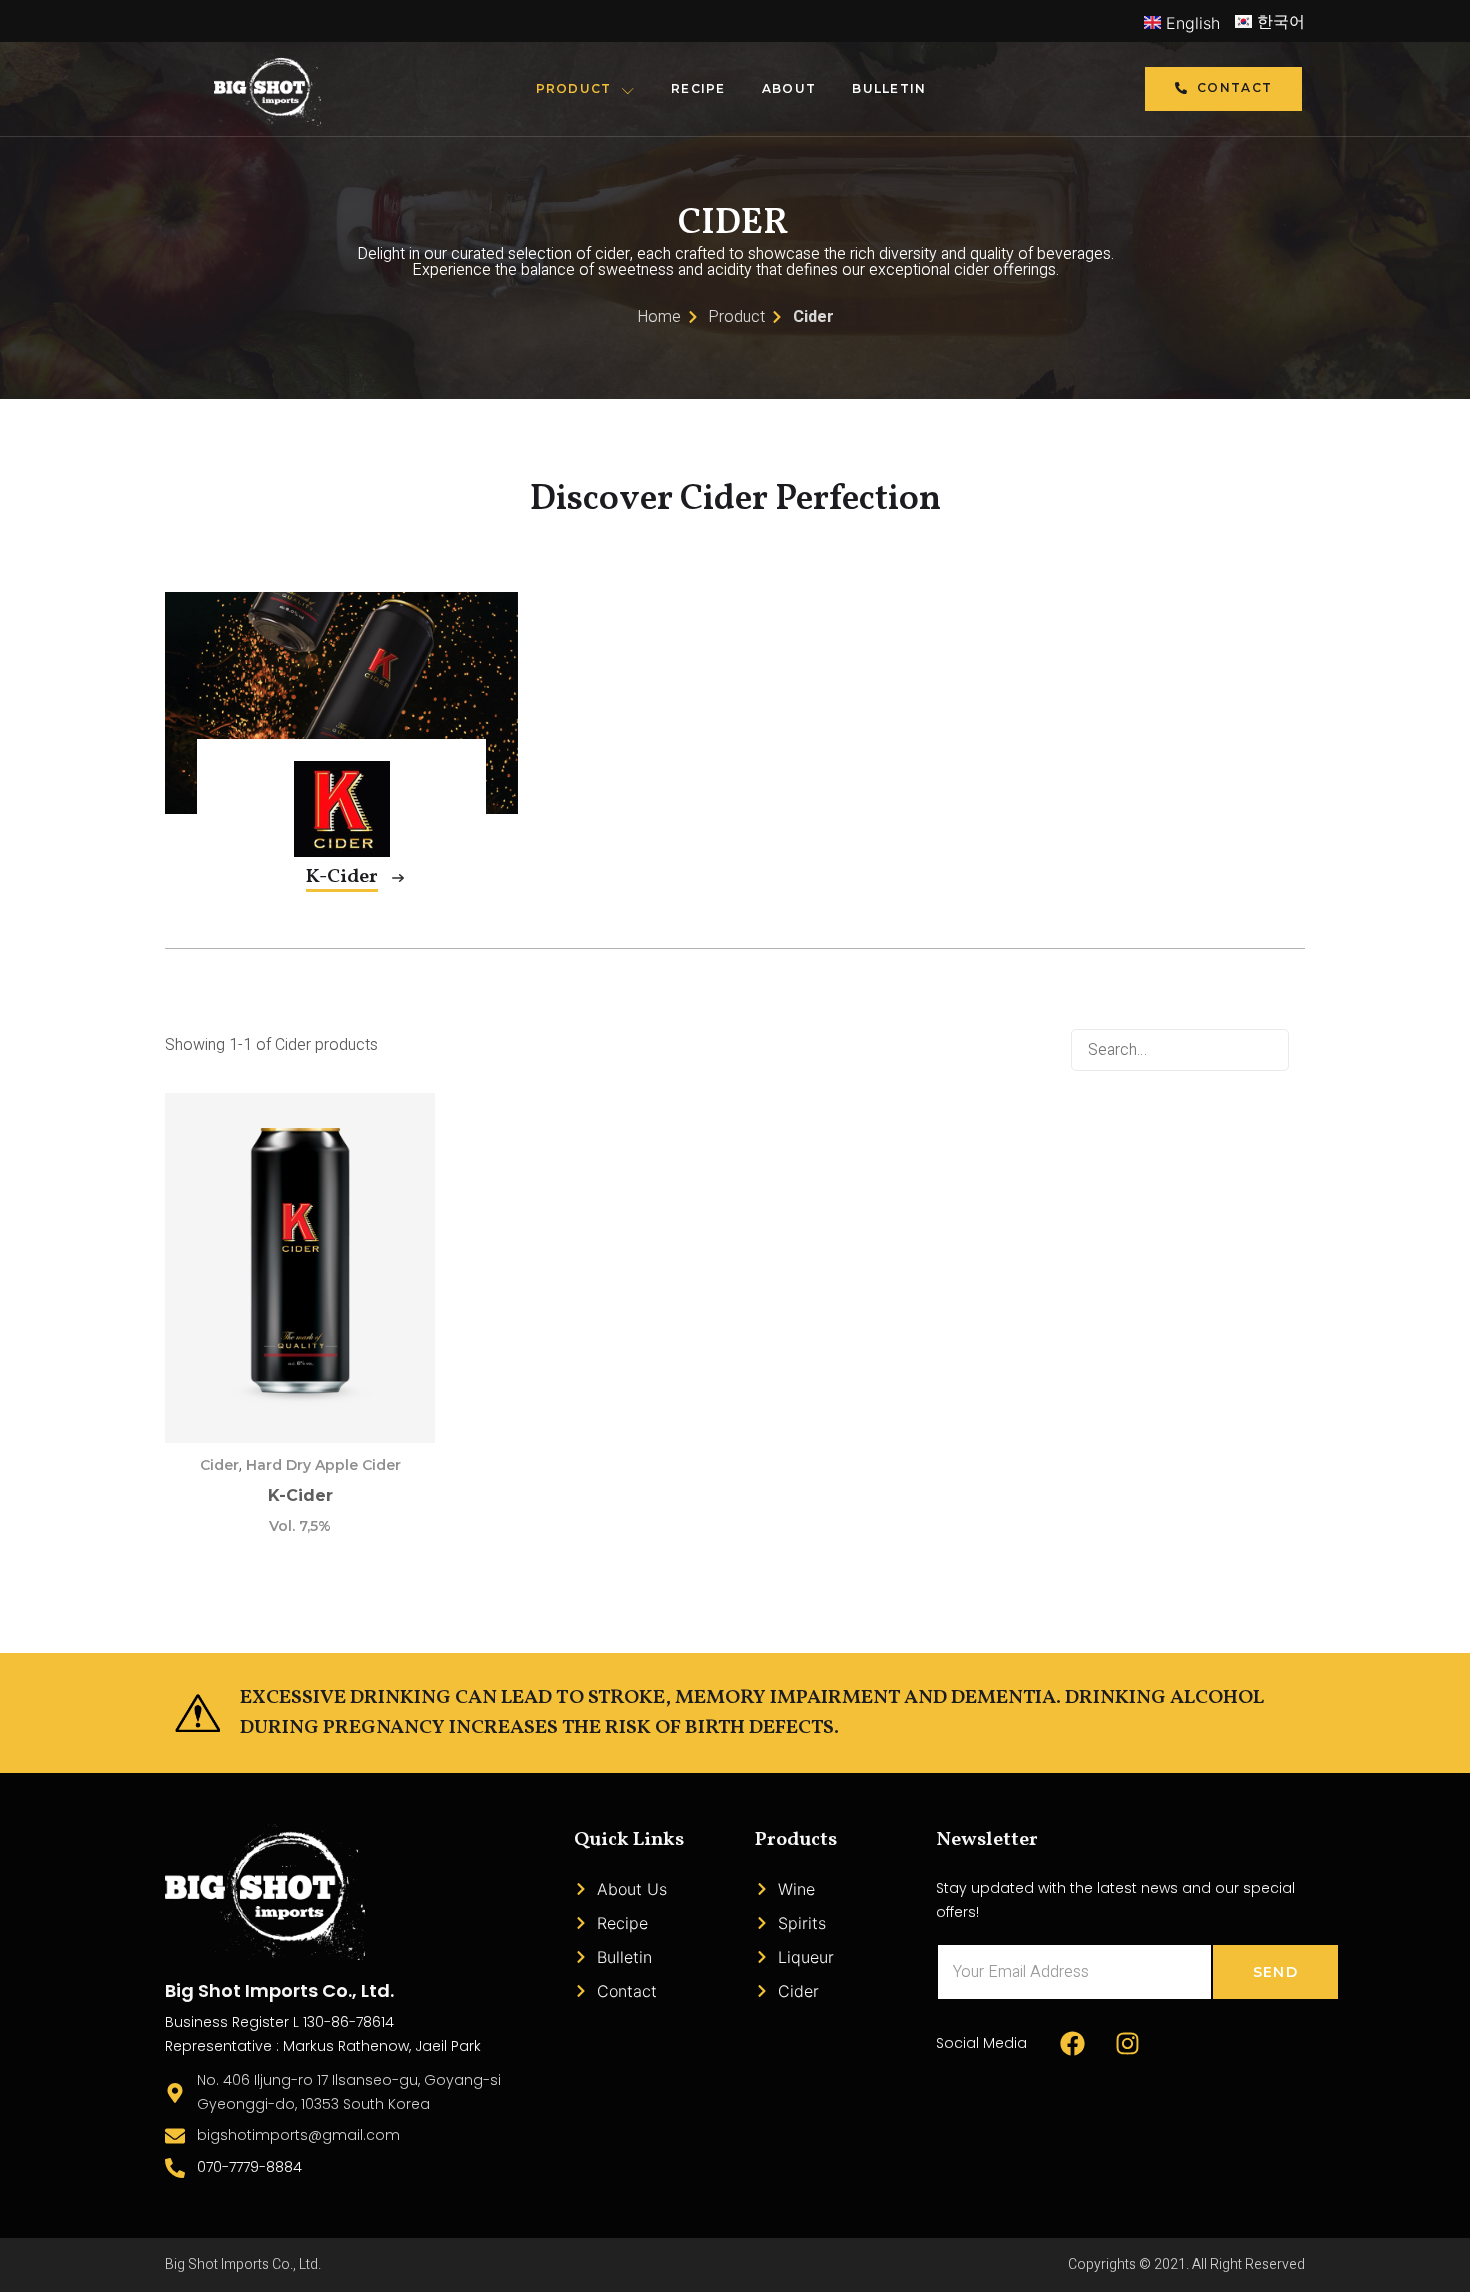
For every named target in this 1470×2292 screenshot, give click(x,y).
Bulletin (889, 88)
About (789, 88)
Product (574, 88)
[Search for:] (1187, 1046)
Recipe (698, 88)
